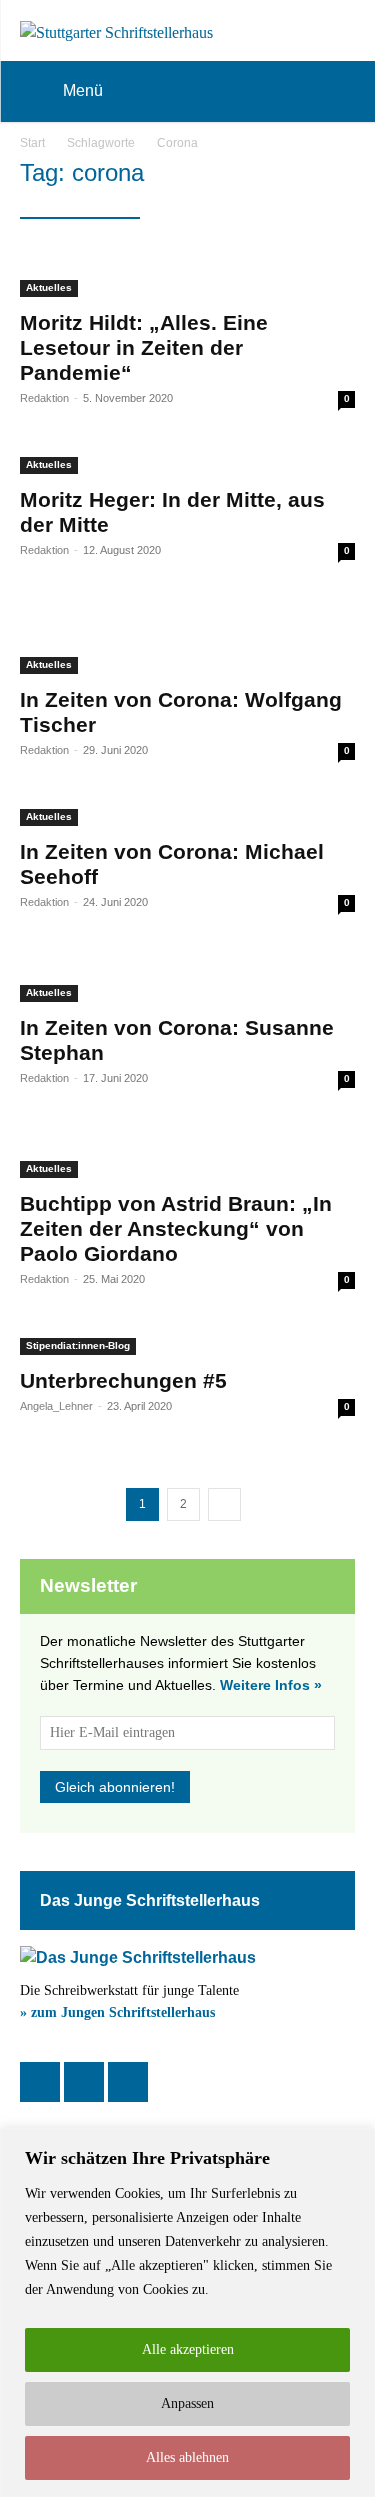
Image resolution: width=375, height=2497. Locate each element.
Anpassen (187, 2403)
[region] (187, 2312)
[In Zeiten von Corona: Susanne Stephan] (187, 978)
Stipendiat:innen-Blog (78, 1345)
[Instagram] (84, 2082)
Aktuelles (49, 287)
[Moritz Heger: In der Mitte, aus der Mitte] (187, 462)
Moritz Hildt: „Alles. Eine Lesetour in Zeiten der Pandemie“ (144, 347)
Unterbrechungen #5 (123, 1380)
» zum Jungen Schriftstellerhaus (117, 2012)
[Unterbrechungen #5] (187, 1343)
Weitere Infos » (271, 1685)
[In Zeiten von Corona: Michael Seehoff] (187, 814)
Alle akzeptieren (188, 2349)
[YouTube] (128, 2082)
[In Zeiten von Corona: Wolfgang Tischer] (187, 638)
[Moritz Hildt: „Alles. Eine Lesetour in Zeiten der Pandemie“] (187, 273)
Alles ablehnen (187, 2457)
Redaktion (44, 398)
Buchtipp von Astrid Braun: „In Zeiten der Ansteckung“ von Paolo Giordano (176, 1228)
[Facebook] (40, 2082)
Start (32, 143)
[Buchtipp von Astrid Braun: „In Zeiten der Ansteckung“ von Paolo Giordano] (187, 1154)
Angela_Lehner (56, 1406)
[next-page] (224, 1504)
